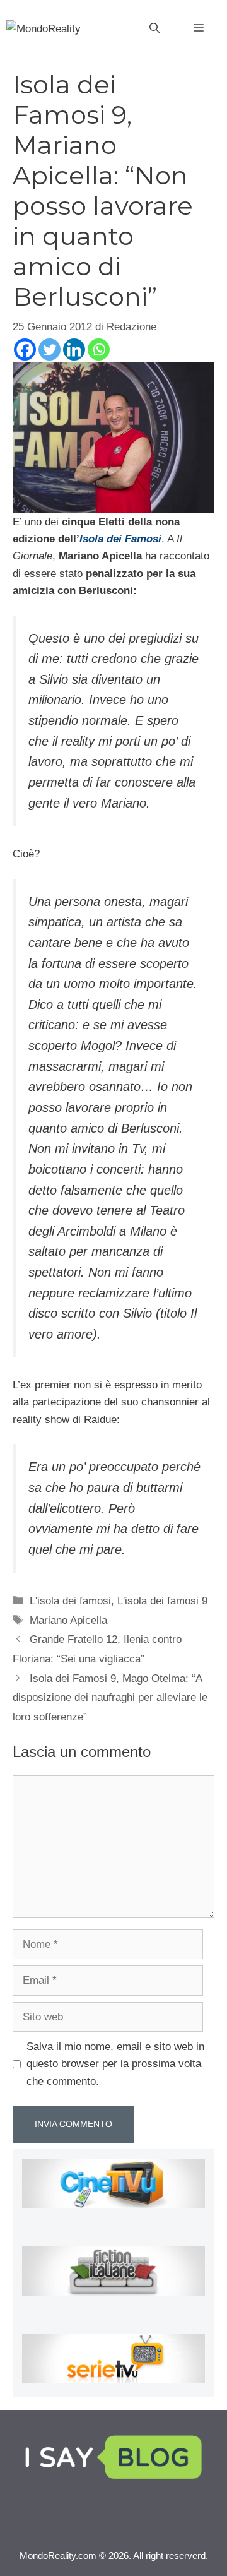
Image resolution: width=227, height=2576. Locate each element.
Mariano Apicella (68, 1620)
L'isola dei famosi (70, 1601)
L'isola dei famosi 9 (162, 1601)
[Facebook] (25, 349)
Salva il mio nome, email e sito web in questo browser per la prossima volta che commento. (115, 2064)
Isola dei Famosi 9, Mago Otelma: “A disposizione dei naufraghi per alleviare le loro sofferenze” (110, 1698)
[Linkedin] (74, 349)
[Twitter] (49, 349)
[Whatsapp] (99, 349)
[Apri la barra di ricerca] (154, 28)
